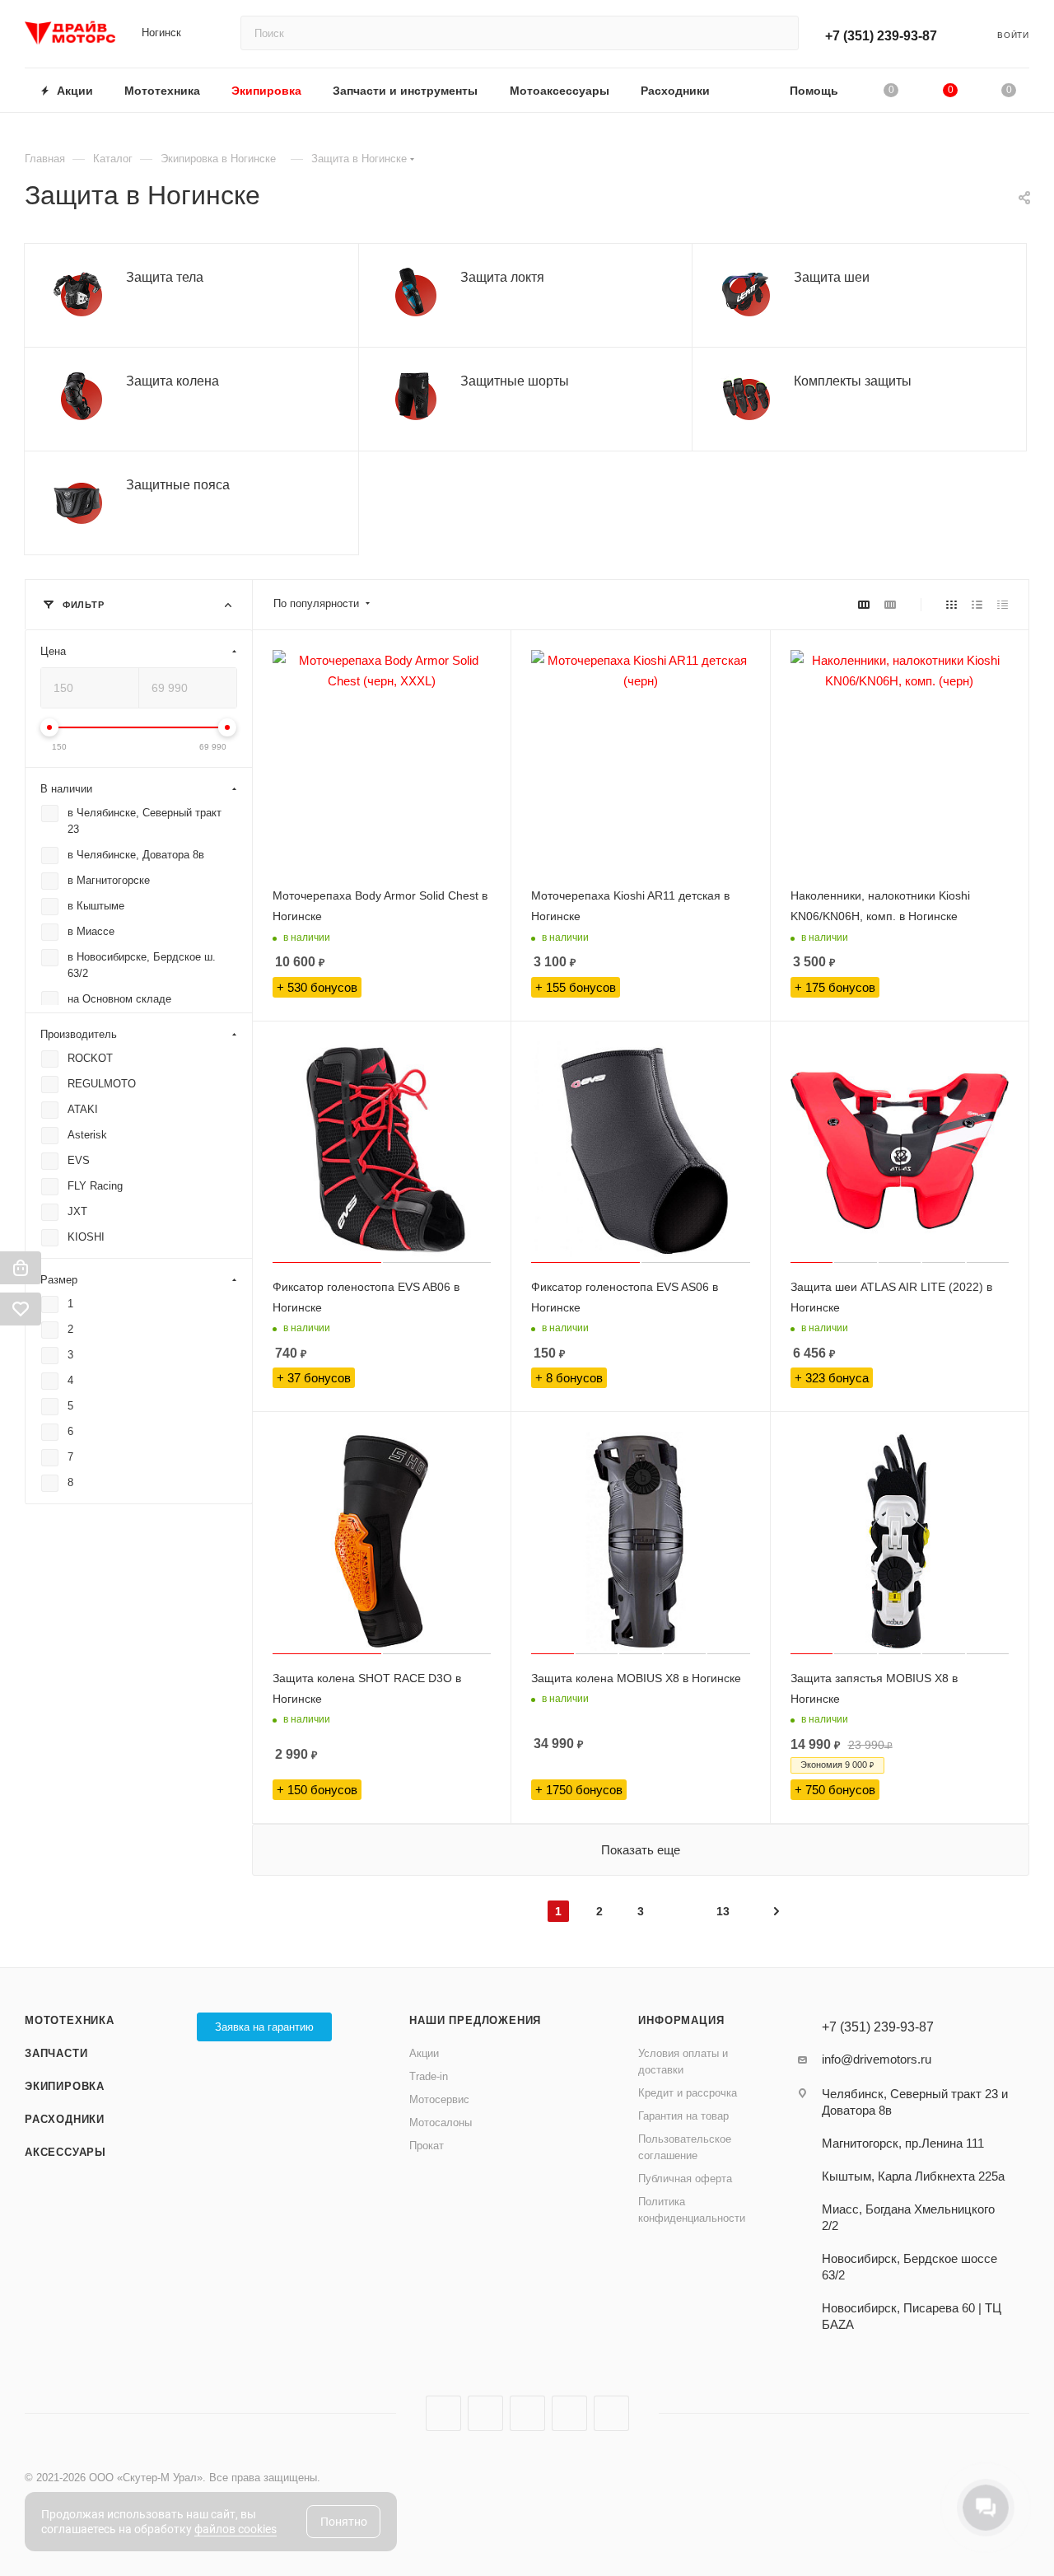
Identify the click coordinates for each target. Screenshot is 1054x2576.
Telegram (485, 2413)
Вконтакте (443, 2413)
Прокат (427, 2146)
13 (723, 1911)
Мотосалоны (441, 2123)
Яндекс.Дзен (569, 2413)
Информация (681, 2020)
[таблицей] (1003, 604)
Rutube (527, 2413)
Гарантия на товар (683, 2116)
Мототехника (70, 2020)
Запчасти (56, 2053)
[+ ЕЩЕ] (750, 90)
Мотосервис (439, 2099)
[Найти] (779, 33)
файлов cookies (236, 2529)
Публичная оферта (685, 2179)
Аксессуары (65, 2152)
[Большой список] (890, 604)
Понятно (344, 2522)
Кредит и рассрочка (688, 2093)
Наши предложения (475, 2020)
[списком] (977, 604)
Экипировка (65, 2086)
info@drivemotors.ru (877, 2059)
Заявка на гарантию (264, 2027)
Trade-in (429, 2076)
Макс (611, 2413)
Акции (424, 2053)
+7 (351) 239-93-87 (881, 36)
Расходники (65, 2119)
